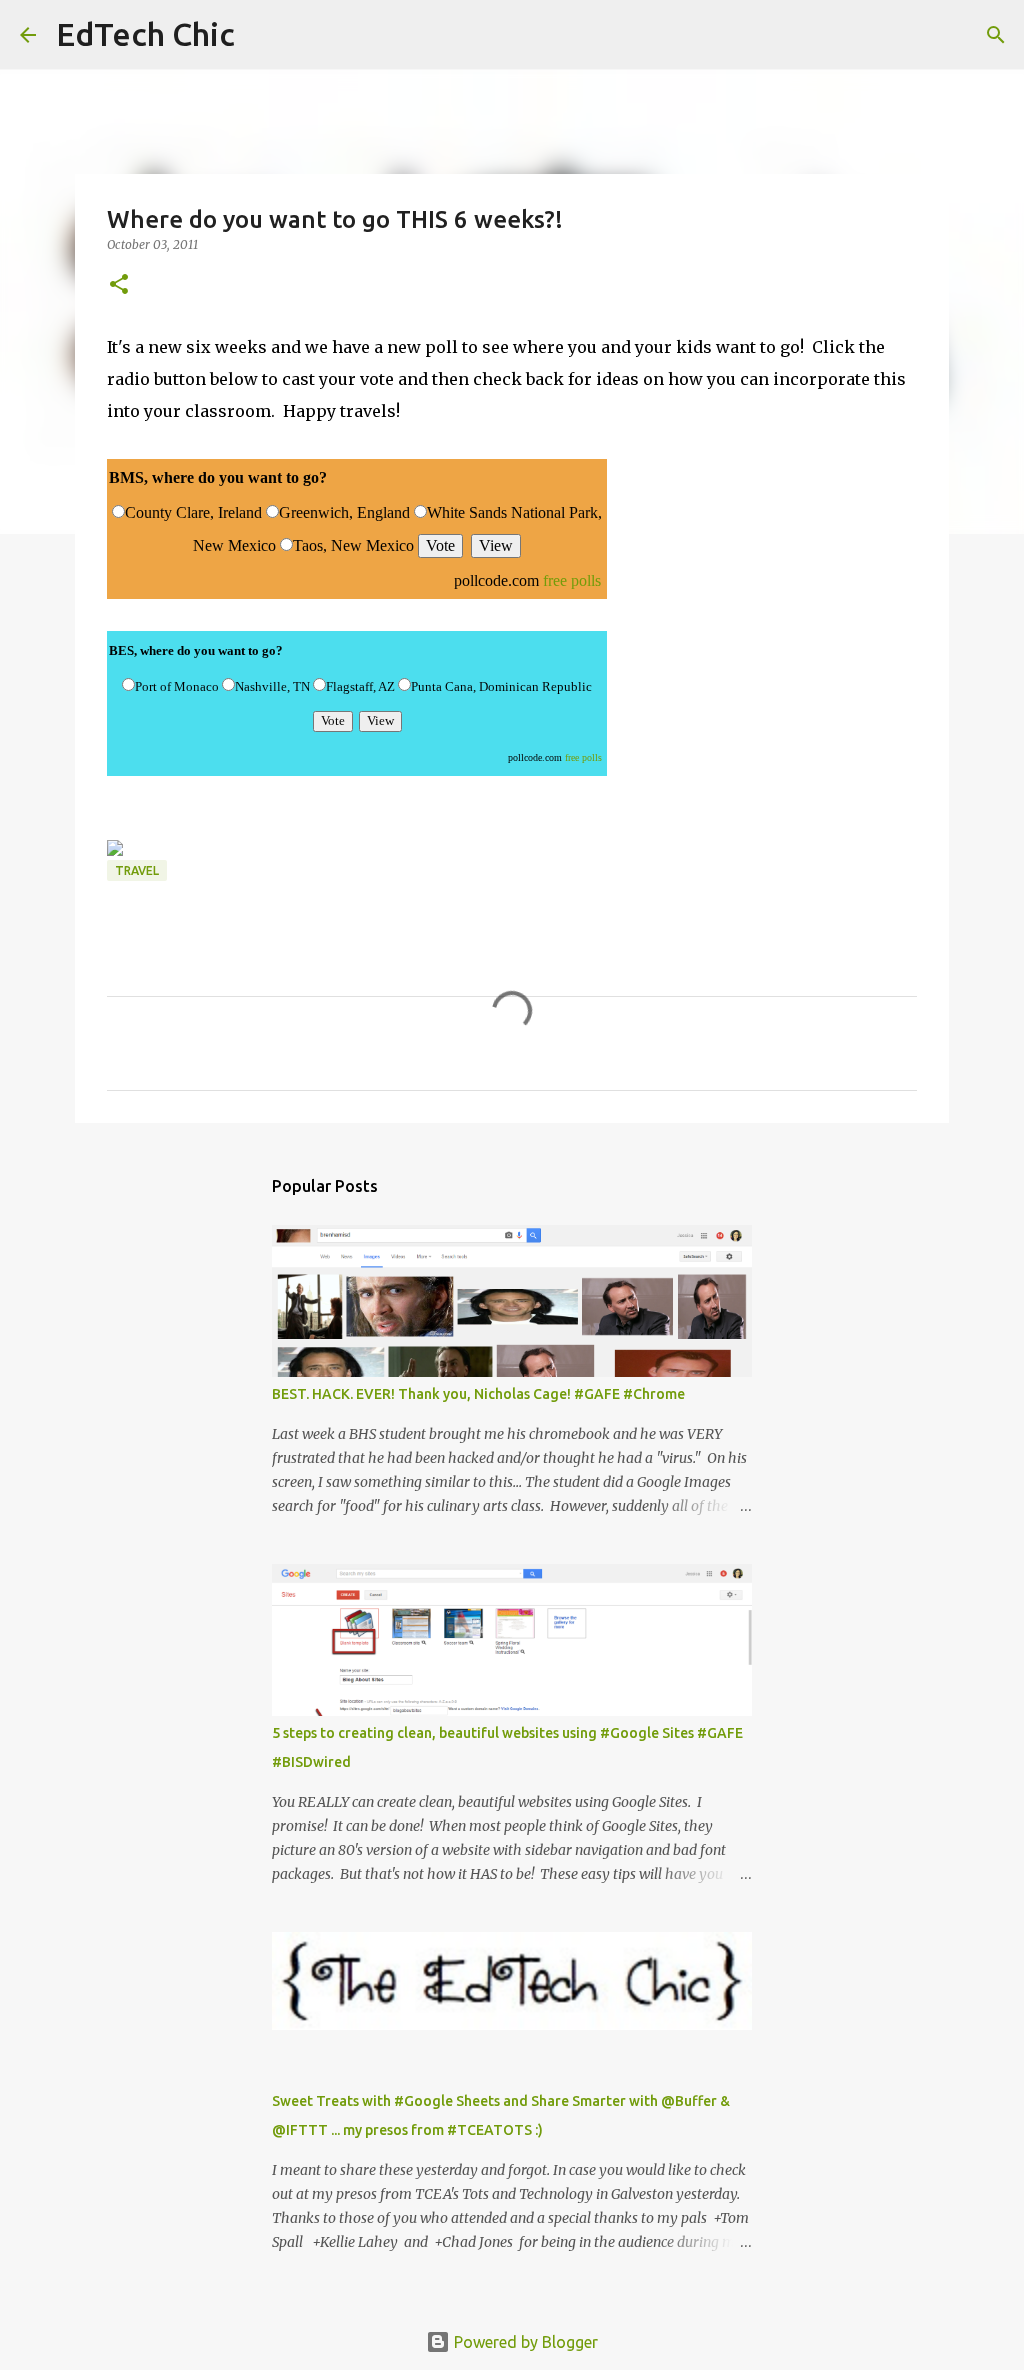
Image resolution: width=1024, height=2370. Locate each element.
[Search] (263, 35)
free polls (572, 580)
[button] (119, 285)
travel (137, 870)
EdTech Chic (145, 34)
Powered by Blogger (524, 2342)
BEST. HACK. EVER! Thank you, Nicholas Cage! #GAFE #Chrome (478, 1394)
